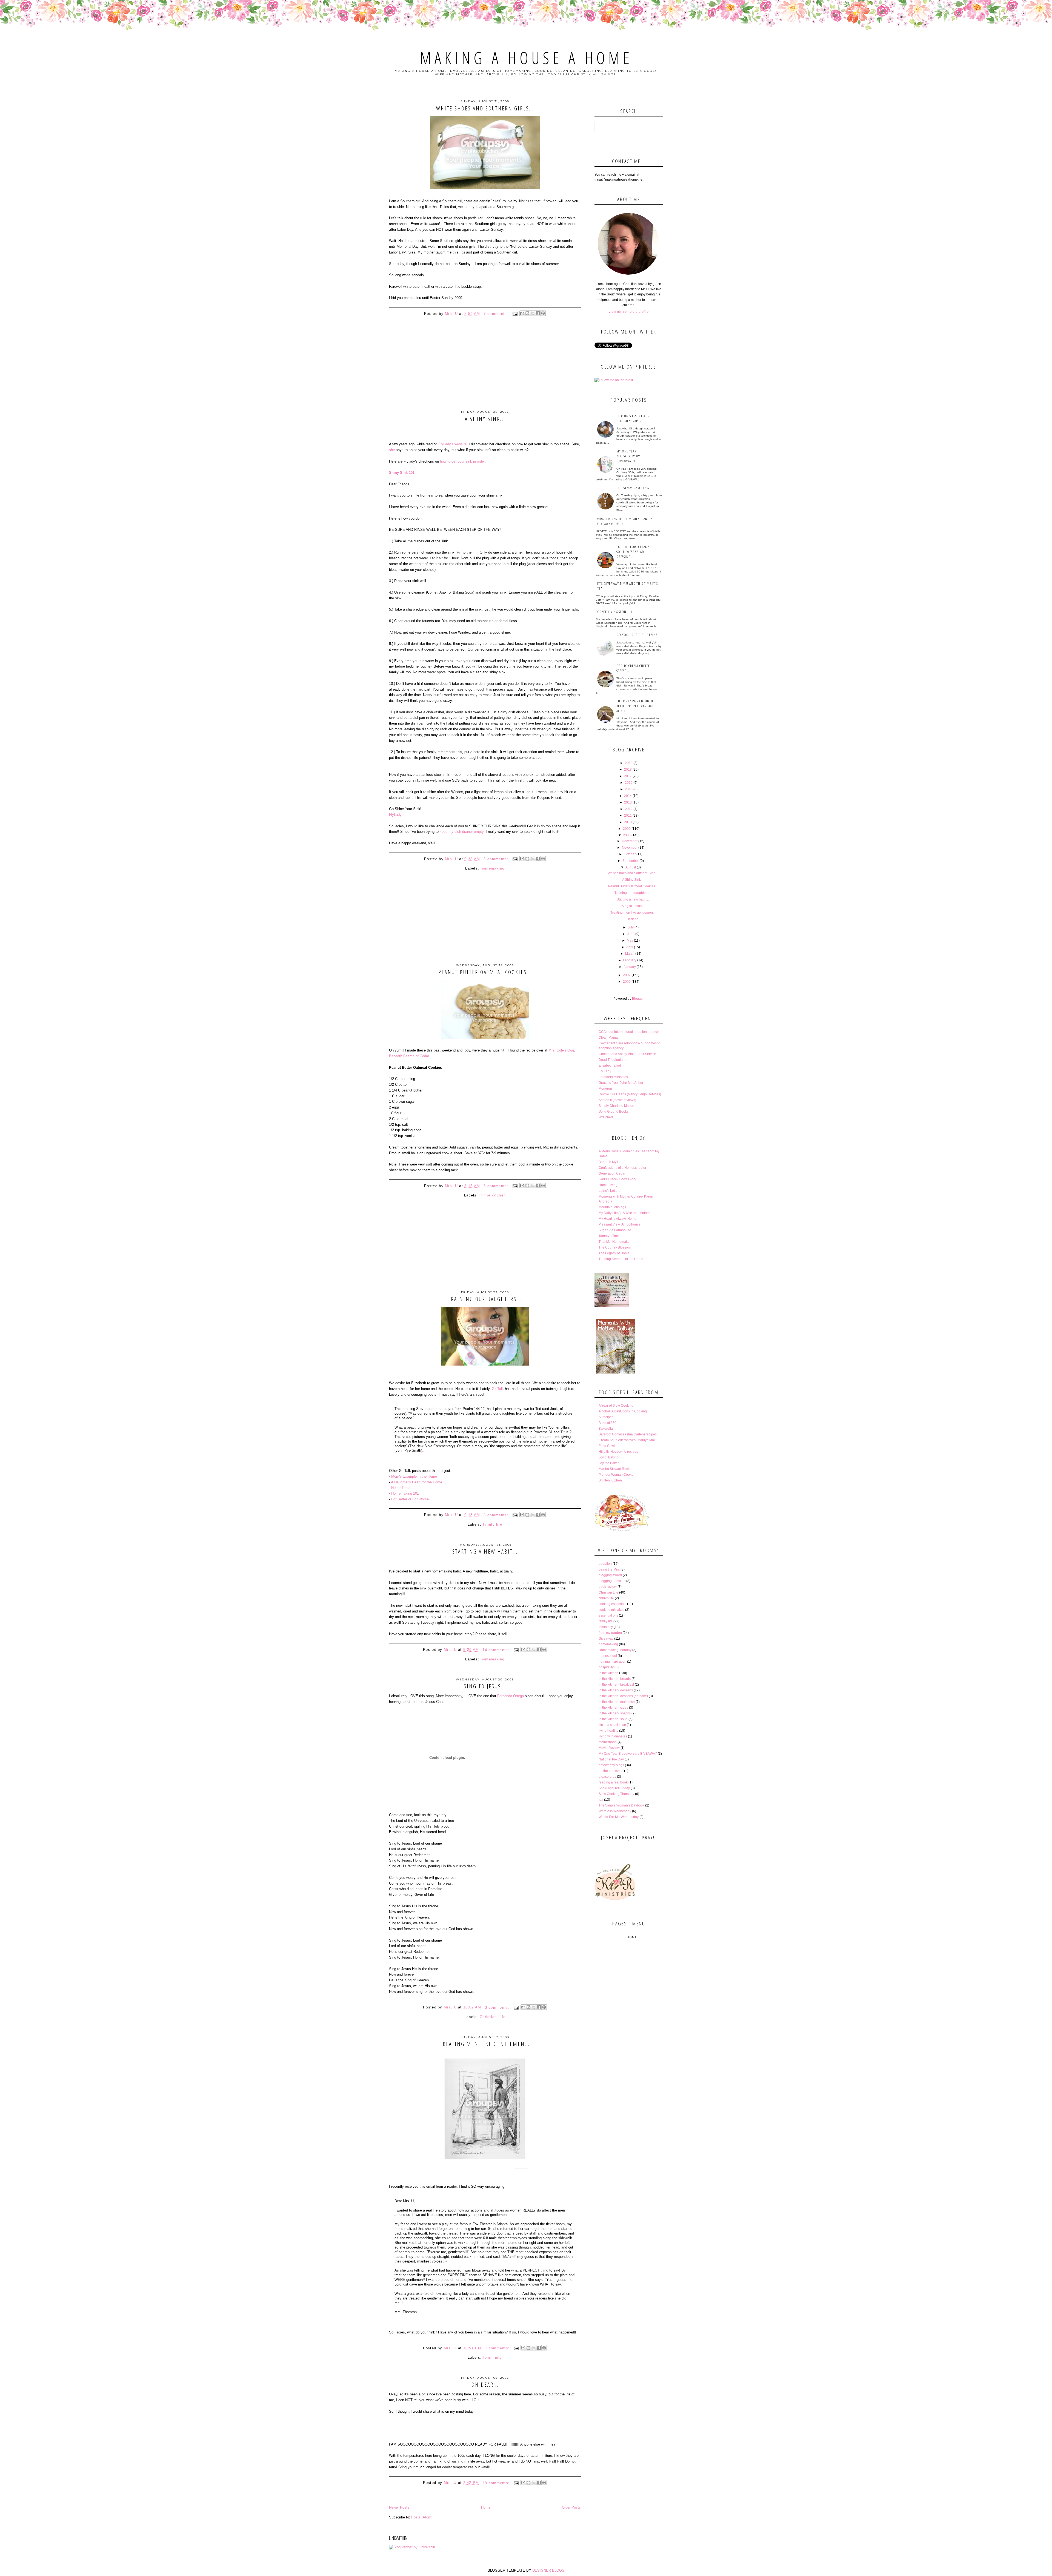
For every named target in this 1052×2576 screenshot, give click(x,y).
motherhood (608, 1742)
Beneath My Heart (612, 1162)
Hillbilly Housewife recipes (618, 1452)
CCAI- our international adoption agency (629, 1032)
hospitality (606, 1667)
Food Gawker (609, 1446)
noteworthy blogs (611, 1765)
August (631, 867)
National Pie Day (611, 1759)
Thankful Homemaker (615, 1242)
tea (601, 1800)
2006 (627, 982)
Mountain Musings (612, 1207)
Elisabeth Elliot (610, 1065)
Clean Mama (608, 1038)
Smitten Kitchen (610, 1480)
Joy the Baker (609, 1463)
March (630, 954)
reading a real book (613, 1782)
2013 (628, 802)
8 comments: (497, 1186)
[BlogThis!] (527, 313)
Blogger (638, 999)
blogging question (612, 1581)
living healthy (608, 1731)
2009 (627, 829)
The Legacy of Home (614, 1253)
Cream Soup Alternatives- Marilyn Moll (627, 1440)
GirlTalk (498, 1389)
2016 (629, 783)
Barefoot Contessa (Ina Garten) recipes (628, 1434)
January (630, 967)
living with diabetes (613, 1736)
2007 (627, 975)
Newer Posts (399, 2507)
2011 (628, 816)
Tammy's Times (610, 1236)
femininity (493, 2357)
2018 (628, 770)
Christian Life (493, 2017)
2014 (628, 796)
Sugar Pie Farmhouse (615, 1230)
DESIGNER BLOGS (548, 2570)
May (630, 941)
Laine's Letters (609, 1191)
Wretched (606, 1117)
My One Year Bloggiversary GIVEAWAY (628, 1754)
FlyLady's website (452, 444)
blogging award (610, 1575)
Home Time (400, 1488)
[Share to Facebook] (538, 313)
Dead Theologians (612, 1060)
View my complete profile (629, 312)
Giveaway (606, 1639)
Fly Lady (605, 1071)
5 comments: (497, 859)
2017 (628, 776)
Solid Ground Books (614, 1112)
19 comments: (497, 2483)
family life (493, 1524)
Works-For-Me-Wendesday (619, 1817)
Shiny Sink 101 (402, 473)
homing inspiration (612, 1662)
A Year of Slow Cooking (616, 1406)
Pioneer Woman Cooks (616, 1475)
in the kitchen (493, 1195)
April (630, 947)
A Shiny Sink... (485, 419)
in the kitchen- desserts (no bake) (623, 1696)
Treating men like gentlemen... (485, 2044)
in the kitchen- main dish (617, 1702)
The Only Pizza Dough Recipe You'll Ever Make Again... (636, 706)
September (631, 861)
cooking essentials (612, 1604)
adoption (605, 1564)
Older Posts (571, 2507)
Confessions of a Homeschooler (622, 1168)
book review (608, 1587)
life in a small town (612, 1725)
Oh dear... (485, 2385)
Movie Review (609, 1748)
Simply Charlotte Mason (616, 1106)
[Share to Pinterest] (543, 313)
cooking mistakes (611, 1610)
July (631, 927)
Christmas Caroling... (635, 488)
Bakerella (606, 1429)
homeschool (608, 1656)
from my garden (610, 1633)
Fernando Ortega (511, 1696)
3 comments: (497, 1515)
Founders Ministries (613, 1077)
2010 (628, 822)
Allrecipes (606, 1417)
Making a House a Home (526, 58)
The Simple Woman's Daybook (621, 1805)
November (630, 848)
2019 (629, 763)
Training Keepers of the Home (621, 1259)
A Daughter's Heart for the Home (417, 1482)
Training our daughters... (485, 1299)
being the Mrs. (609, 1569)
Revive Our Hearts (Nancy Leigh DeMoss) (630, 1094)
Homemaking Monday (615, 1650)
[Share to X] (533, 313)
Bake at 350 (608, 1423)
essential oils (608, 1615)
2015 (629, 789)
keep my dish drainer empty (462, 832)
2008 (627, 835)
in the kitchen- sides (613, 1708)
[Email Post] (515, 314)
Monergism (607, 1088)
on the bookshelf (611, 1771)
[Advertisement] (485, 371)
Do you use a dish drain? (637, 635)
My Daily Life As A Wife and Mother (624, 1213)
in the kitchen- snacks (615, 1713)
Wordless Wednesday (615, 1811)
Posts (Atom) (422, 2517)
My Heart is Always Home (618, 1219)
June (631, 934)
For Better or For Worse (410, 1499)
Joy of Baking (609, 1457)
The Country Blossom (615, 1247)
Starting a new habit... (485, 1551)
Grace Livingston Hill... (618, 612)
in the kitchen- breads (615, 1679)
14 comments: (497, 1650)
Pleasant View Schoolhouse (620, 1224)
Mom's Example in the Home (414, 1476)
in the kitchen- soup (613, 1719)
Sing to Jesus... (485, 1686)
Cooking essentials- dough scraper (633, 418)
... (424, 1450)
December (630, 841)
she (392, 450)
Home (486, 2507)
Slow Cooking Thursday (616, 1794)
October (630, 854)
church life (606, 1598)
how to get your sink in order (462, 461)
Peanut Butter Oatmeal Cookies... (485, 972)
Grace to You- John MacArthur (621, 1083)
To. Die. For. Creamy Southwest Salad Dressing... (633, 552)
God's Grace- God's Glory (617, 1179)
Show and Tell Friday (614, 1788)
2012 (629, 809)
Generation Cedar (612, 1173)
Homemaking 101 (405, 1493)
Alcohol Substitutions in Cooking (623, 1411)
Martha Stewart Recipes (616, 1469)
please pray (607, 1777)
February (630, 960)
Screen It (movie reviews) (617, 1100)
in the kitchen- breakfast (616, 1685)
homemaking (493, 868)
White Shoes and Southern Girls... (485, 108)
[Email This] (522, 313)
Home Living (608, 1185)
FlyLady (395, 815)
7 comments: (497, 314)
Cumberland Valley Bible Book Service (627, 1054)
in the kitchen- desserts (616, 1690)
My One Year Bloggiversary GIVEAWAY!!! (629, 456)
